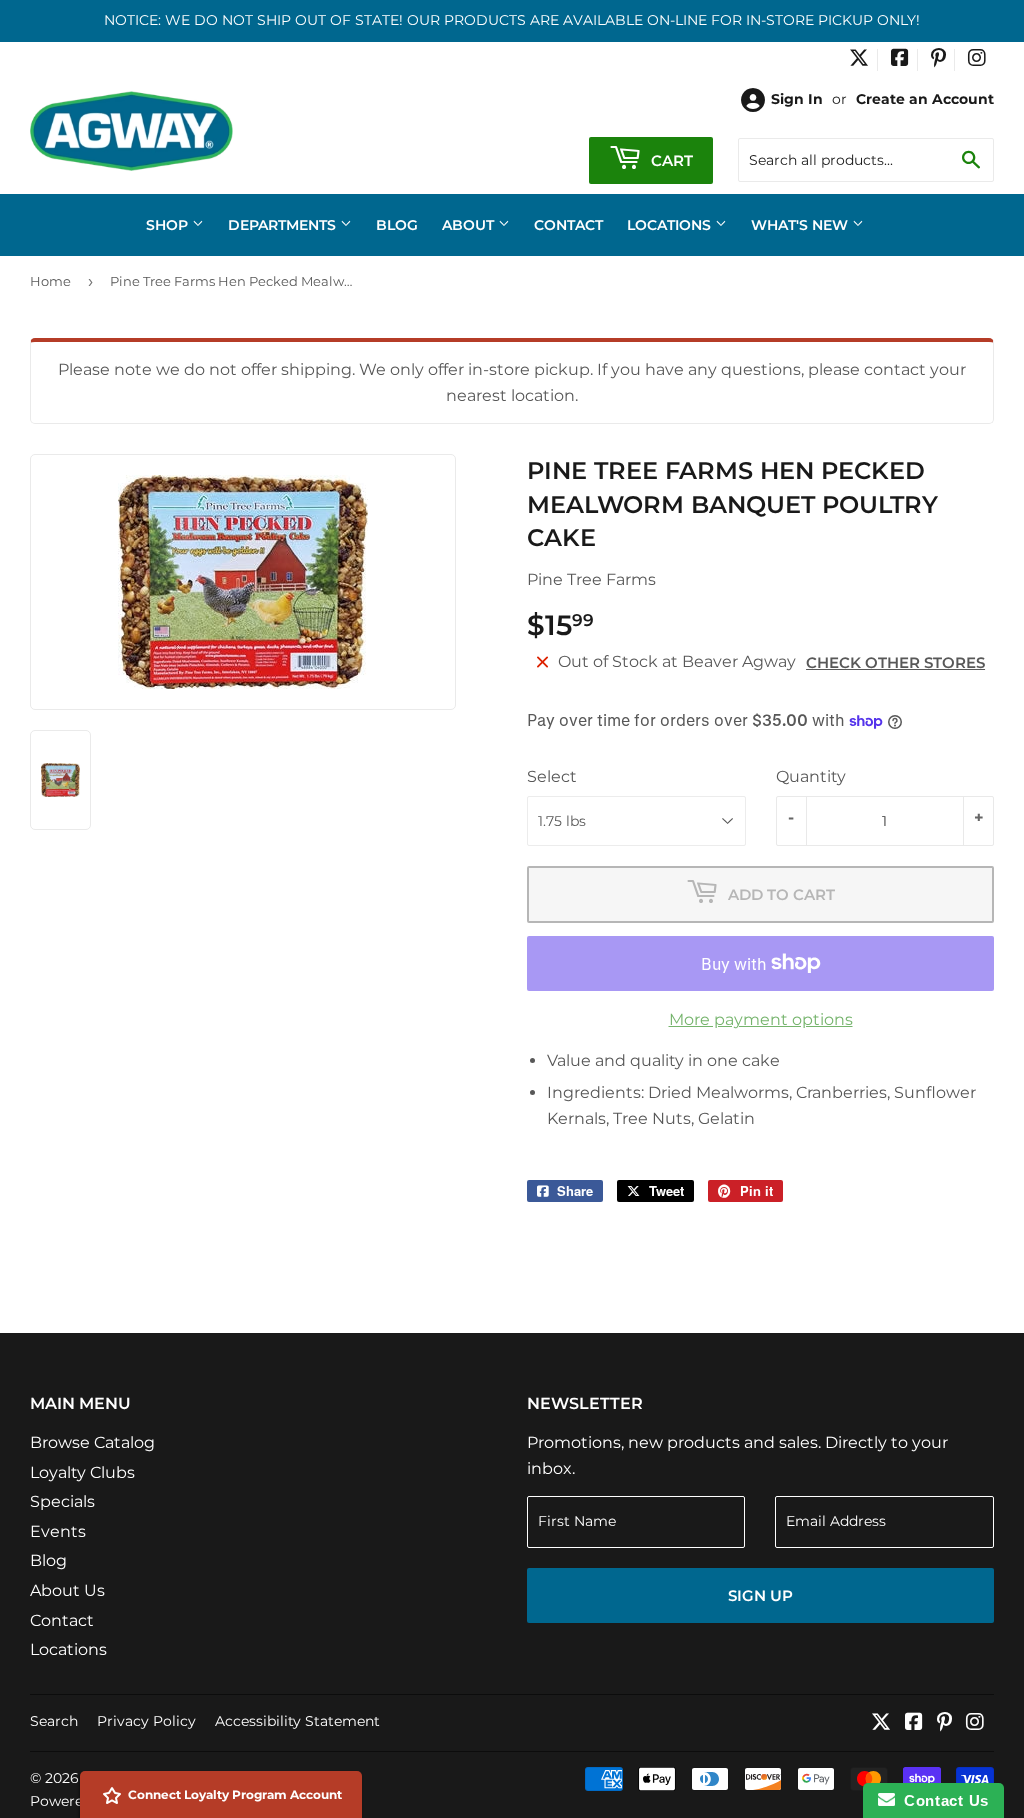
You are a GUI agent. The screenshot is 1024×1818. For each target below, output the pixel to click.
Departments (284, 225)
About (470, 225)
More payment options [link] (761, 1019)
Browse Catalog (92, 1442)
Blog (397, 225)
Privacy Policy (146, 1721)
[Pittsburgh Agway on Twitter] (859, 60)
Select (552, 776)
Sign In (797, 99)
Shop (169, 225)
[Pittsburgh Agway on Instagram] (977, 60)
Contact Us (942, 1800)
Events (58, 1531)
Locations (671, 225)
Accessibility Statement (297, 1721)
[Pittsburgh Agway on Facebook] (900, 60)
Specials (62, 1501)
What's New (801, 225)
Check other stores (895, 662)
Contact (568, 225)
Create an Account (925, 99)
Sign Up (760, 1595)
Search (54, 1721)
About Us (67, 1590)
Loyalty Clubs (82, 1472)
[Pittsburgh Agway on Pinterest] (938, 60)
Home (50, 281)
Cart (670, 160)
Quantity (811, 776)
